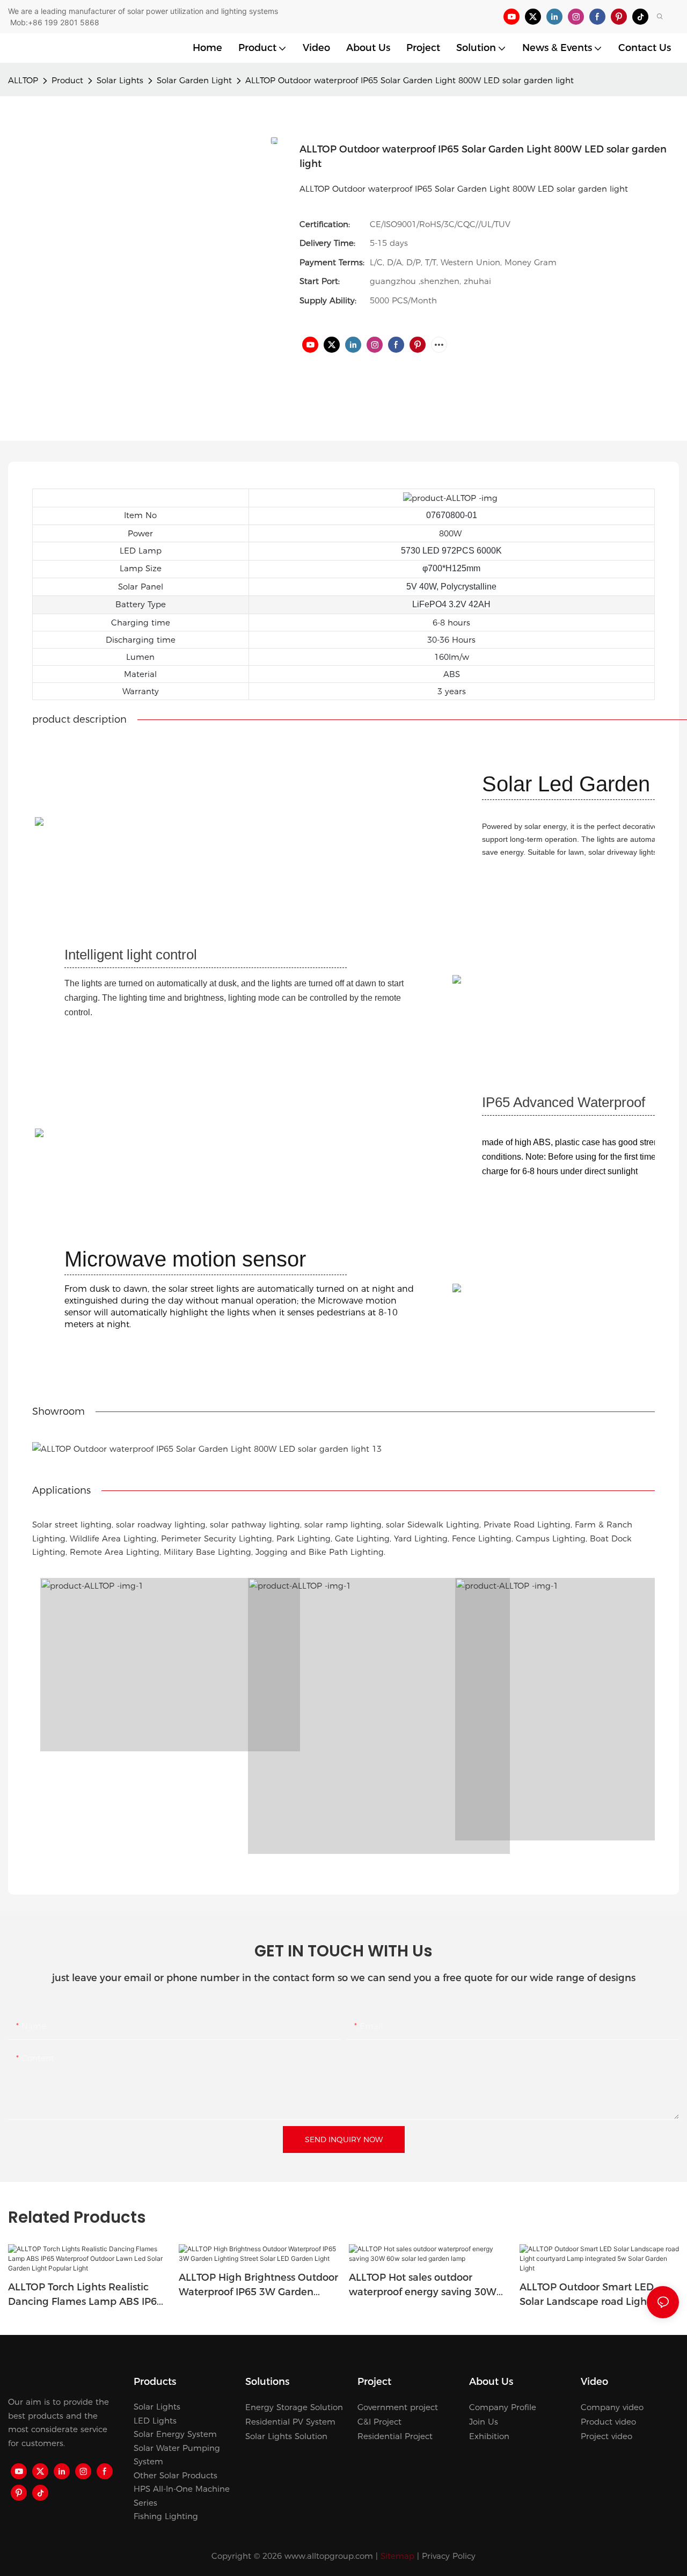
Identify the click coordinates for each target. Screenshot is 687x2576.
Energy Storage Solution (294, 2407)
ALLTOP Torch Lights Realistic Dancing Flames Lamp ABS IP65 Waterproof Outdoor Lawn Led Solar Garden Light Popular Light (87, 2295)
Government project (398, 2407)
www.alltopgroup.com (329, 2556)
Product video (608, 2422)
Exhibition (489, 2436)
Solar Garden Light (194, 80)
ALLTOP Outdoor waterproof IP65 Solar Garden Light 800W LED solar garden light (410, 80)
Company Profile (503, 2407)
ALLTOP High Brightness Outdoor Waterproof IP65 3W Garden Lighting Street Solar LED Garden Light (258, 2286)
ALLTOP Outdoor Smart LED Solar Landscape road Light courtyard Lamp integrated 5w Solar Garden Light (594, 2295)
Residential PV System (290, 2422)
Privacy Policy (449, 2556)
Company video (612, 2407)
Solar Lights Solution (286, 2436)
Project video (606, 2436)
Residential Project (395, 2436)
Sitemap (397, 2556)
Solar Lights (120, 80)
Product (67, 80)
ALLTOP (23, 80)
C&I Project (379, 2422)
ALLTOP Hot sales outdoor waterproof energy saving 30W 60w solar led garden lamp (423, 2286)
